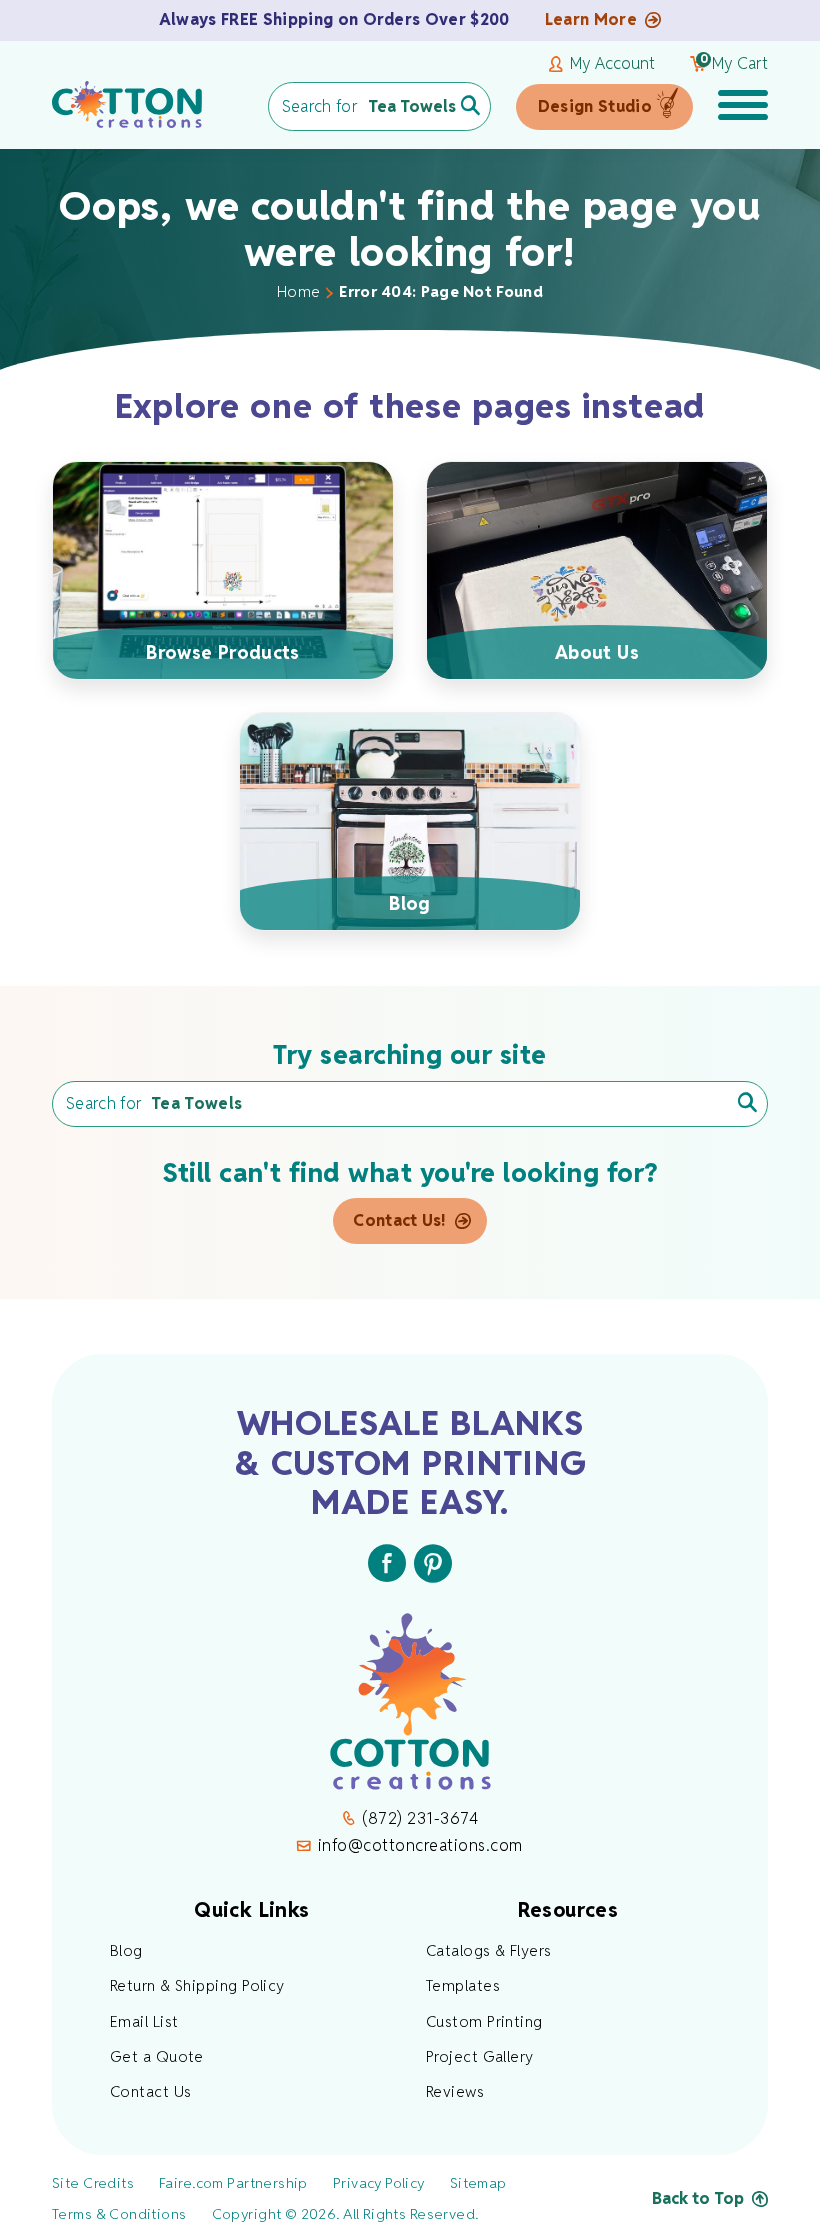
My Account (612, 64)
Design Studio (595, 106)
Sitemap (478, 2183)
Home (298, 291)
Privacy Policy (379, 2183)
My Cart (734, 64)
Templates (463, 1985)
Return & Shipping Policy (197, 1985)
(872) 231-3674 (420, 1818)
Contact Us (151, 2091)
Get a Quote (157, 2056)
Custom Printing (484, 2021)
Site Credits (93, 2183)
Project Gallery (480, 2056)
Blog (126, 1950)
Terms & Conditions (119, 2214)
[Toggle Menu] (743, 107)
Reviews (455, 2091)
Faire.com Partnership (233, 2183)
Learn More (591, 20)
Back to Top (698, 2198)
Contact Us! (400, 1220)
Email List (144, 2021)
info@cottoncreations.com (420, 1845)
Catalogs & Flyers (489, 1950)
